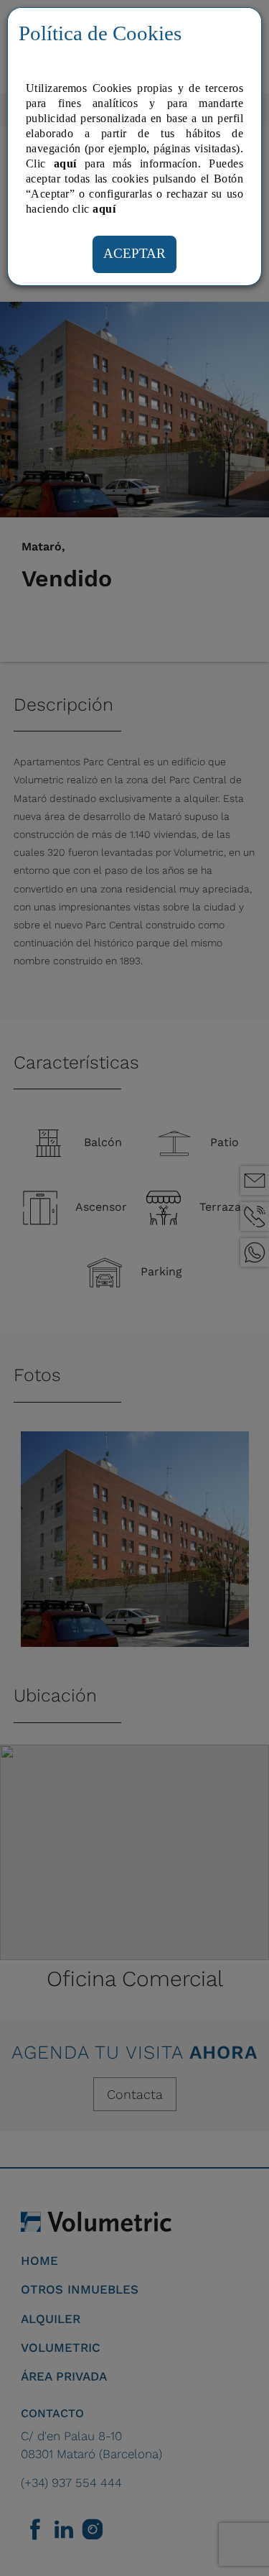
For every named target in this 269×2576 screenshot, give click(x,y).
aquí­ (104, 209)
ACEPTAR (134, 253)
